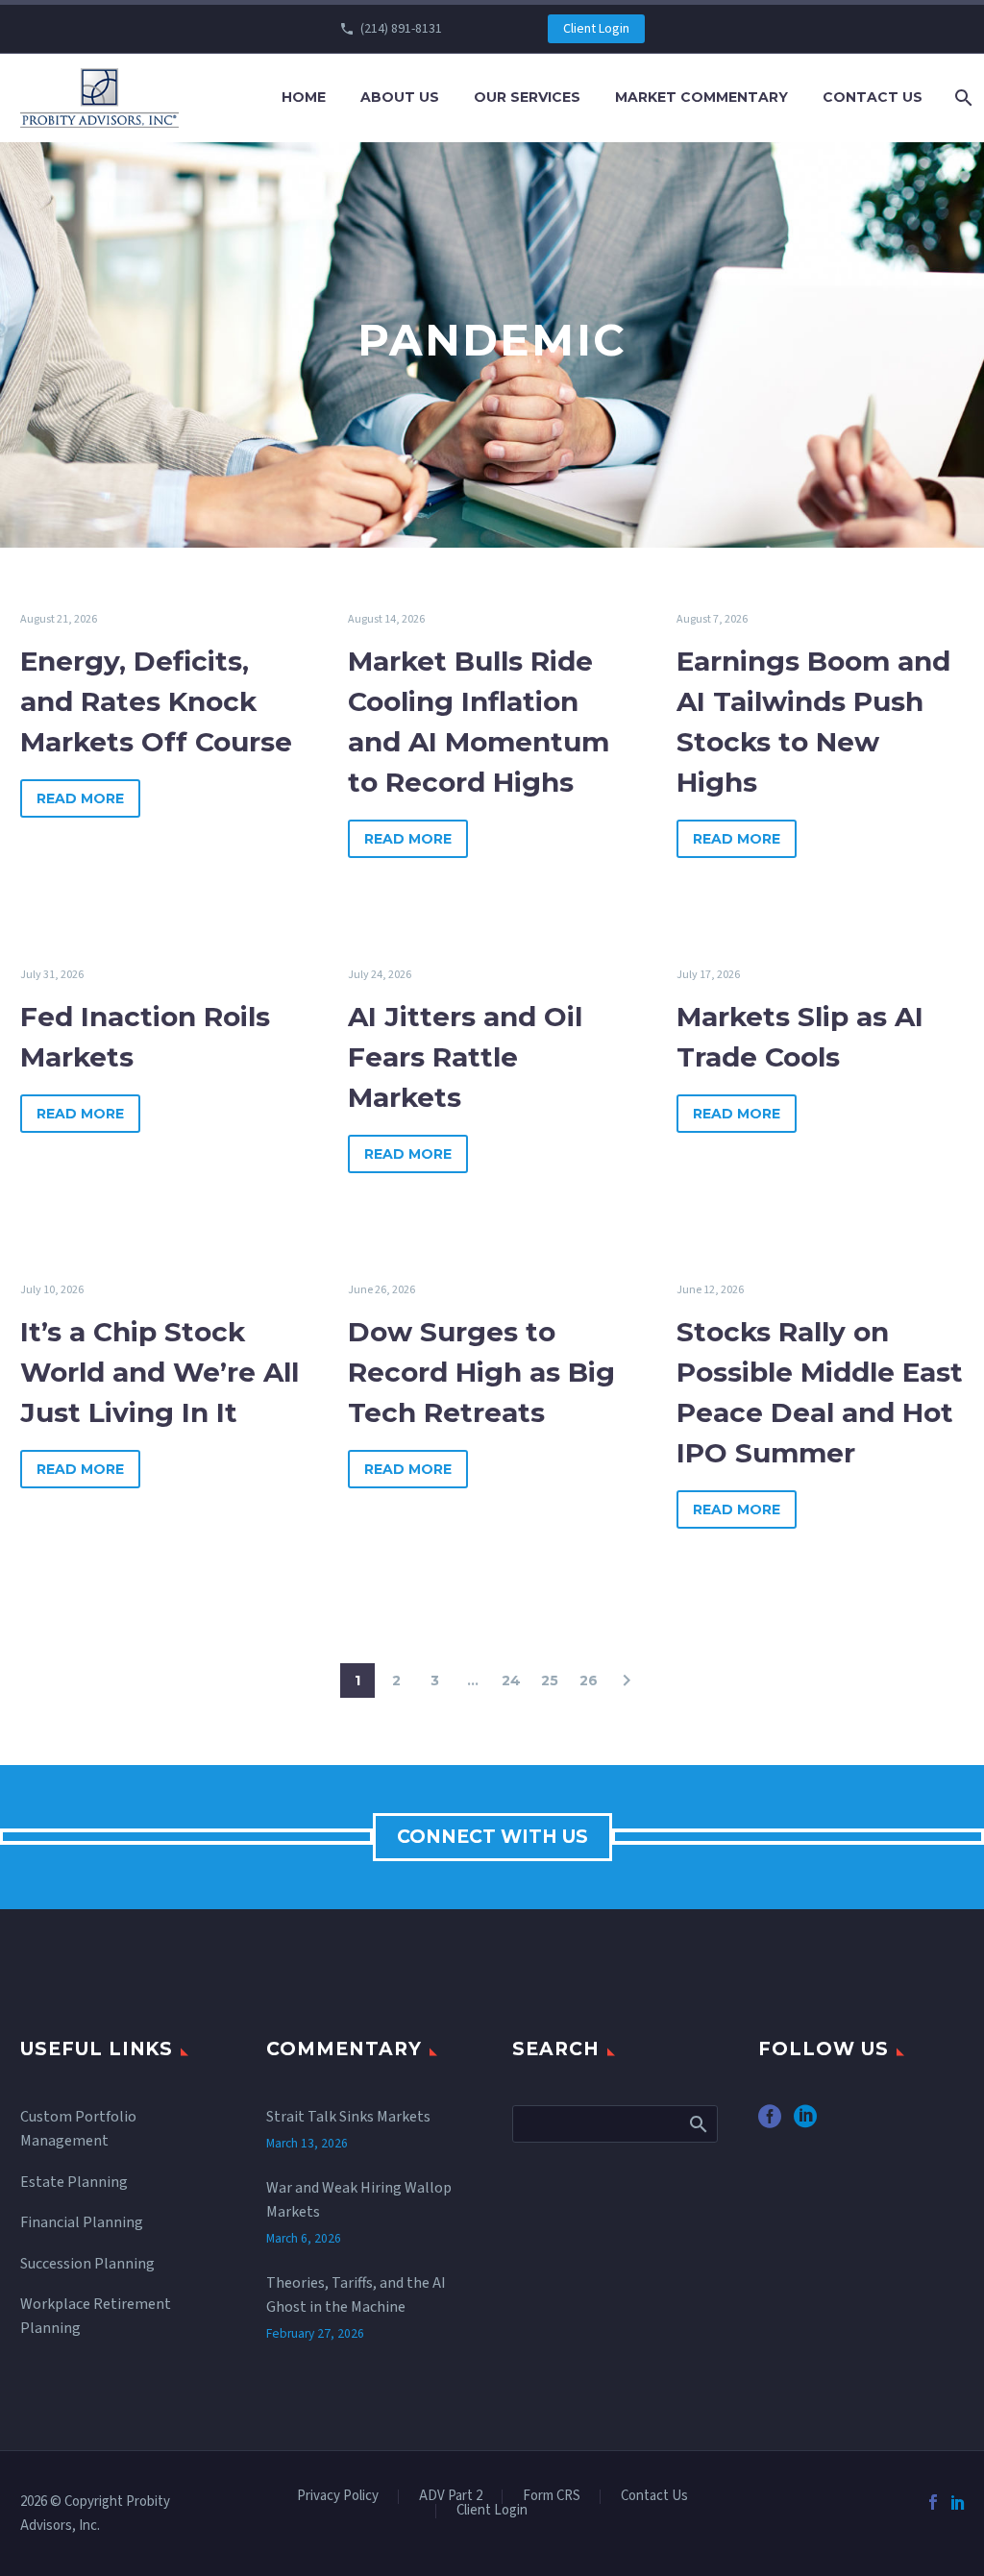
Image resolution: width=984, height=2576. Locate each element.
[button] (627, 1681)
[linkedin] (805, 2123)
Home (304, 97)
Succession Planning (87, 2264)
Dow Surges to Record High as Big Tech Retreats (481, 1372)
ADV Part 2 (451, 2497)
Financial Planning (82, 2222)
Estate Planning (74, 2182)
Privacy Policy (338, 2497)
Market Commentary (701, 97)
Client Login (596, 29)
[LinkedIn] (958, 2502)
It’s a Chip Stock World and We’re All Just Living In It (160, 1372)
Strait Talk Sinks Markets (348, 2117)
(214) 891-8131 (401, 29)
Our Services (527, 97)
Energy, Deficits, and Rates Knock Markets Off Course (156, 701)
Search (697, 2123)
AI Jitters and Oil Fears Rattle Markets (465, 1057)
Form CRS (552, 2497)
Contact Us (873, 97)
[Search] (961, 98)
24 (511, 1681)
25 (550, 1681)
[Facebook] (933, 2502)
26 (589, 1681)
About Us (400, 97)
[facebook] (770, 2123)
